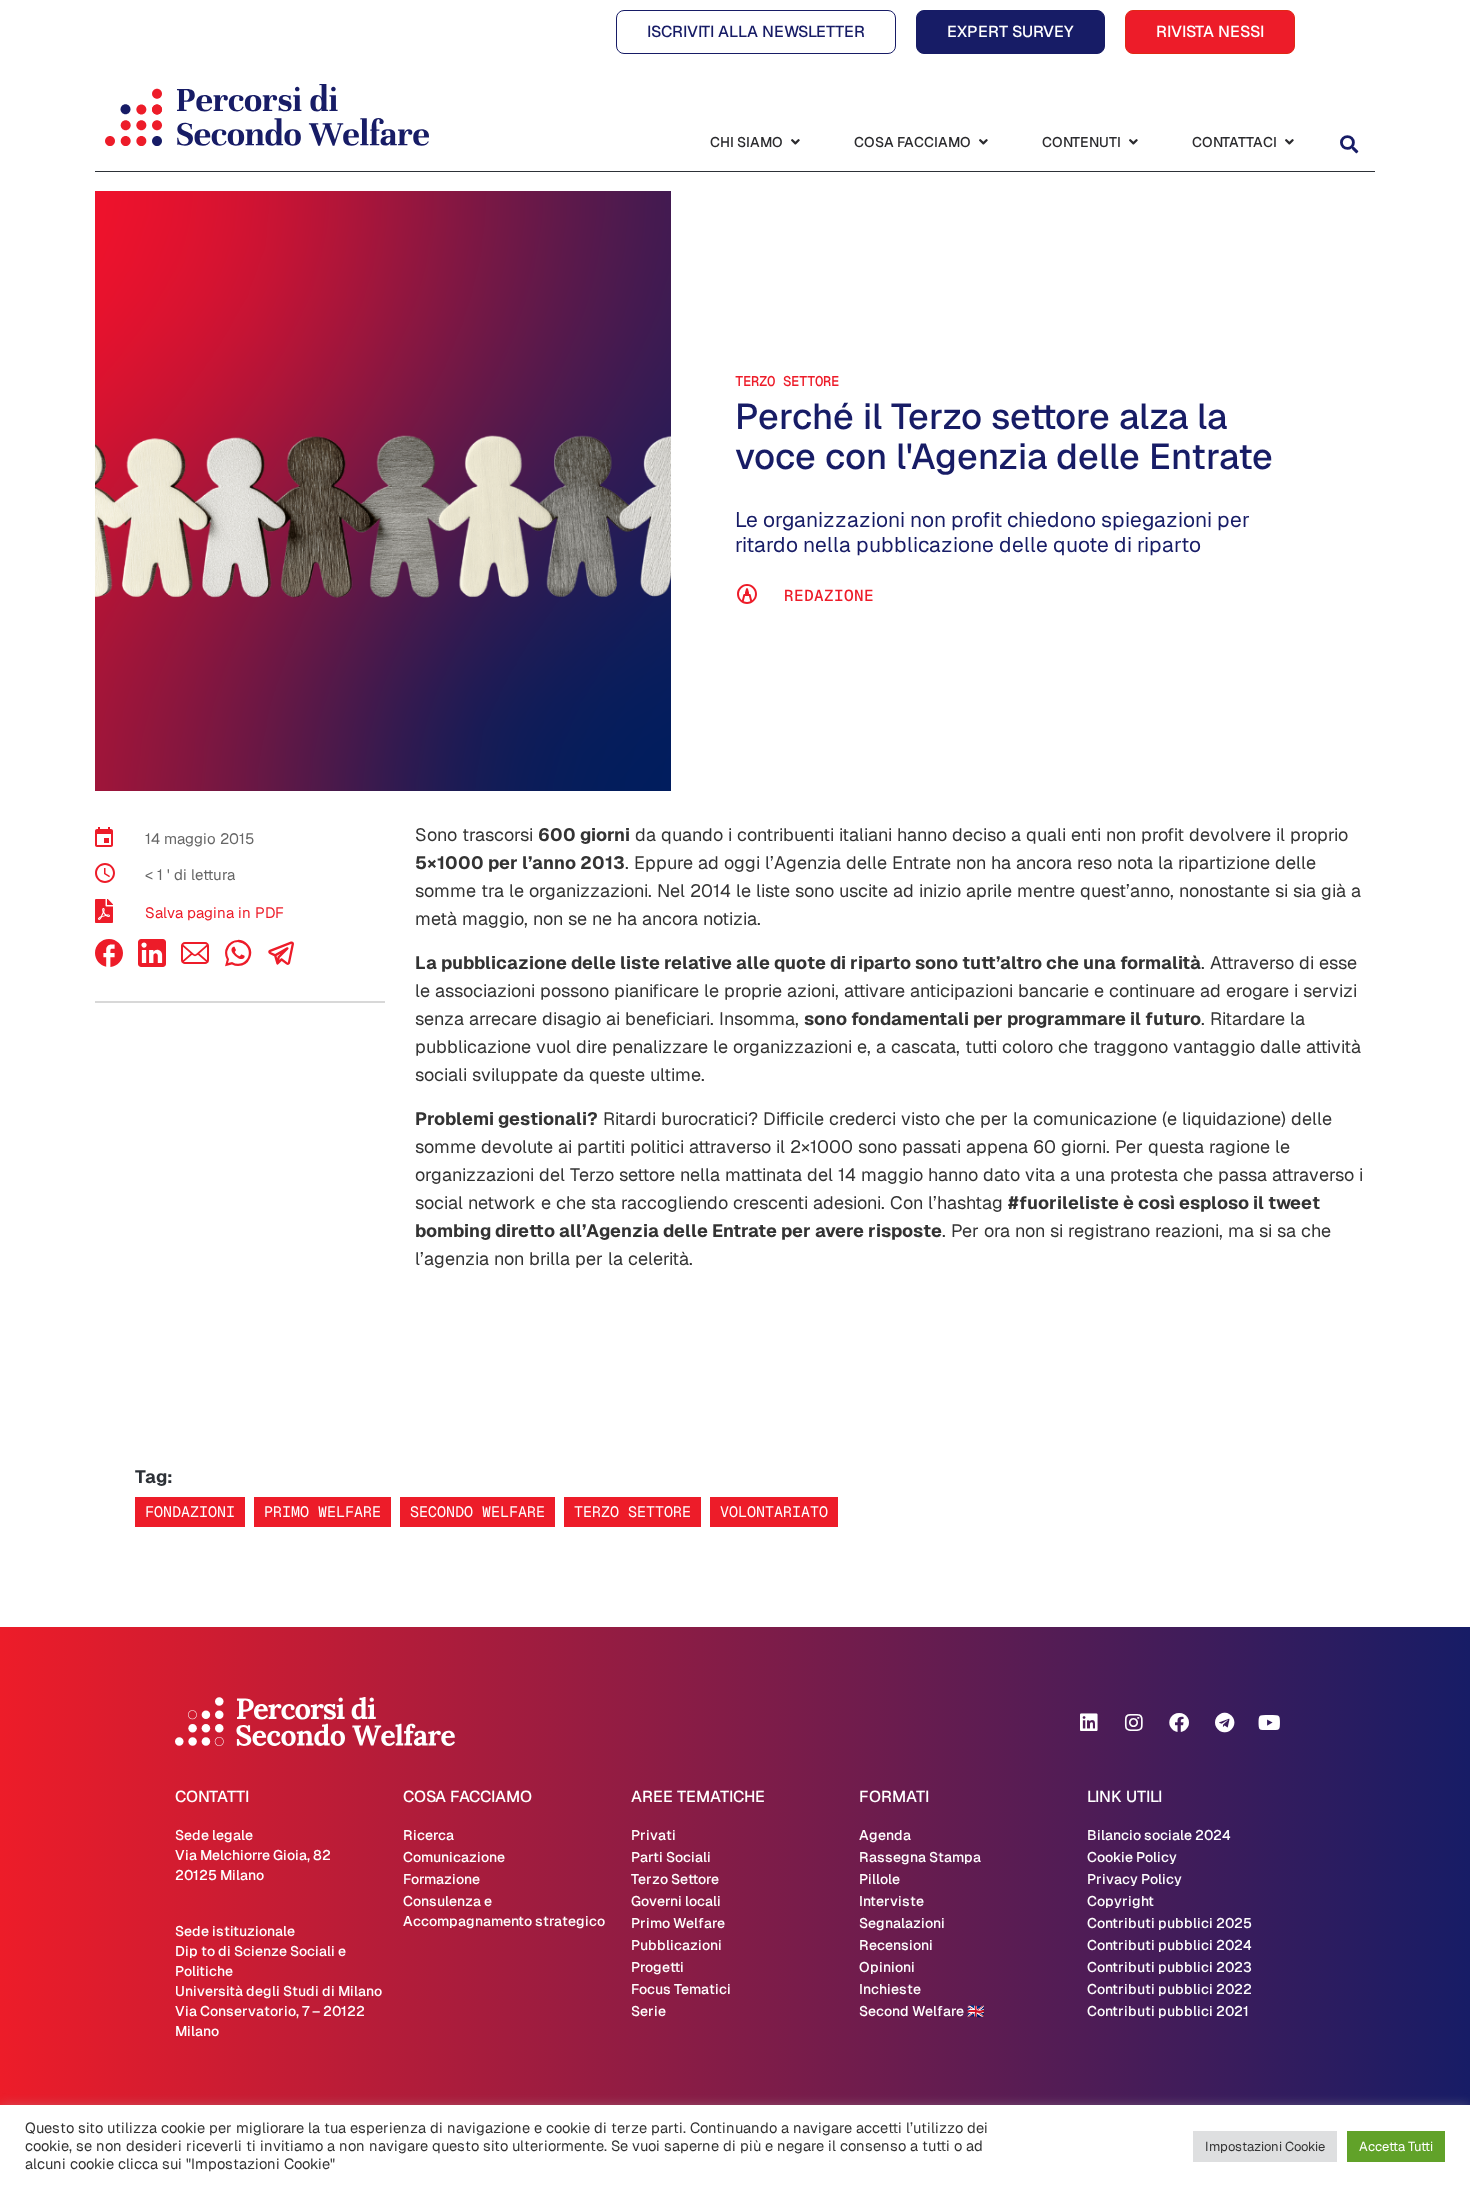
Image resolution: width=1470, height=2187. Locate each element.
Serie (648, 2011)
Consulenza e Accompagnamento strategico (504, 1911)
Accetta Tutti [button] (1396, 2146)
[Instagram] (1134, 1723)
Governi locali (676, 1901)
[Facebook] (109, 961)
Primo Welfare (678, 1923)
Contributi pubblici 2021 (1168, 2011)
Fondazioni (190, 1511)
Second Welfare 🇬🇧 (921, 2011)
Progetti (657, 1967)
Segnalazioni (902, 1923)
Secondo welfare (477, 1511)
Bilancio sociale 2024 (1159, 1835)
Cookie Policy (1132, 1857)
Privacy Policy (1134, 1879)
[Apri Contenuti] (1133, 142)
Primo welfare (322, 1511)
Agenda (885, 1835)
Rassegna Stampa (920, 1857)
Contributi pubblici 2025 (1169, 1923)
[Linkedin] (1089, 1723)
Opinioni (887, 1967)
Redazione (829, 595)
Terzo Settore (787, 381)
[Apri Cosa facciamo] (983, 142)
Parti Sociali (671, 1857)
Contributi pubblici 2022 (1169, 1989)
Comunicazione (454, 1857)
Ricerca (428, 1835)
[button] (1348, 144)
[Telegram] (1224, 1723)
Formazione (441, 1879)
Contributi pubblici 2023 (1169, 1967)
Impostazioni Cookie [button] (1265, 2146)
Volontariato (774, 1511)
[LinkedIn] (152, 961)
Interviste (891, 1901)
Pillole (879, 1879)
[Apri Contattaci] (1289, 142)
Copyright (1120, 1901)
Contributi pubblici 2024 (1169, 1945)
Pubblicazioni (676, 1945)
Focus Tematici (681, 1989)
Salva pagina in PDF (214, 912)
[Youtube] (1269, 1723)
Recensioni (896, 1945)
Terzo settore (632, 1511)
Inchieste (890, 1989)
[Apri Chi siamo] (795, 142)
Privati (653, 1835)
